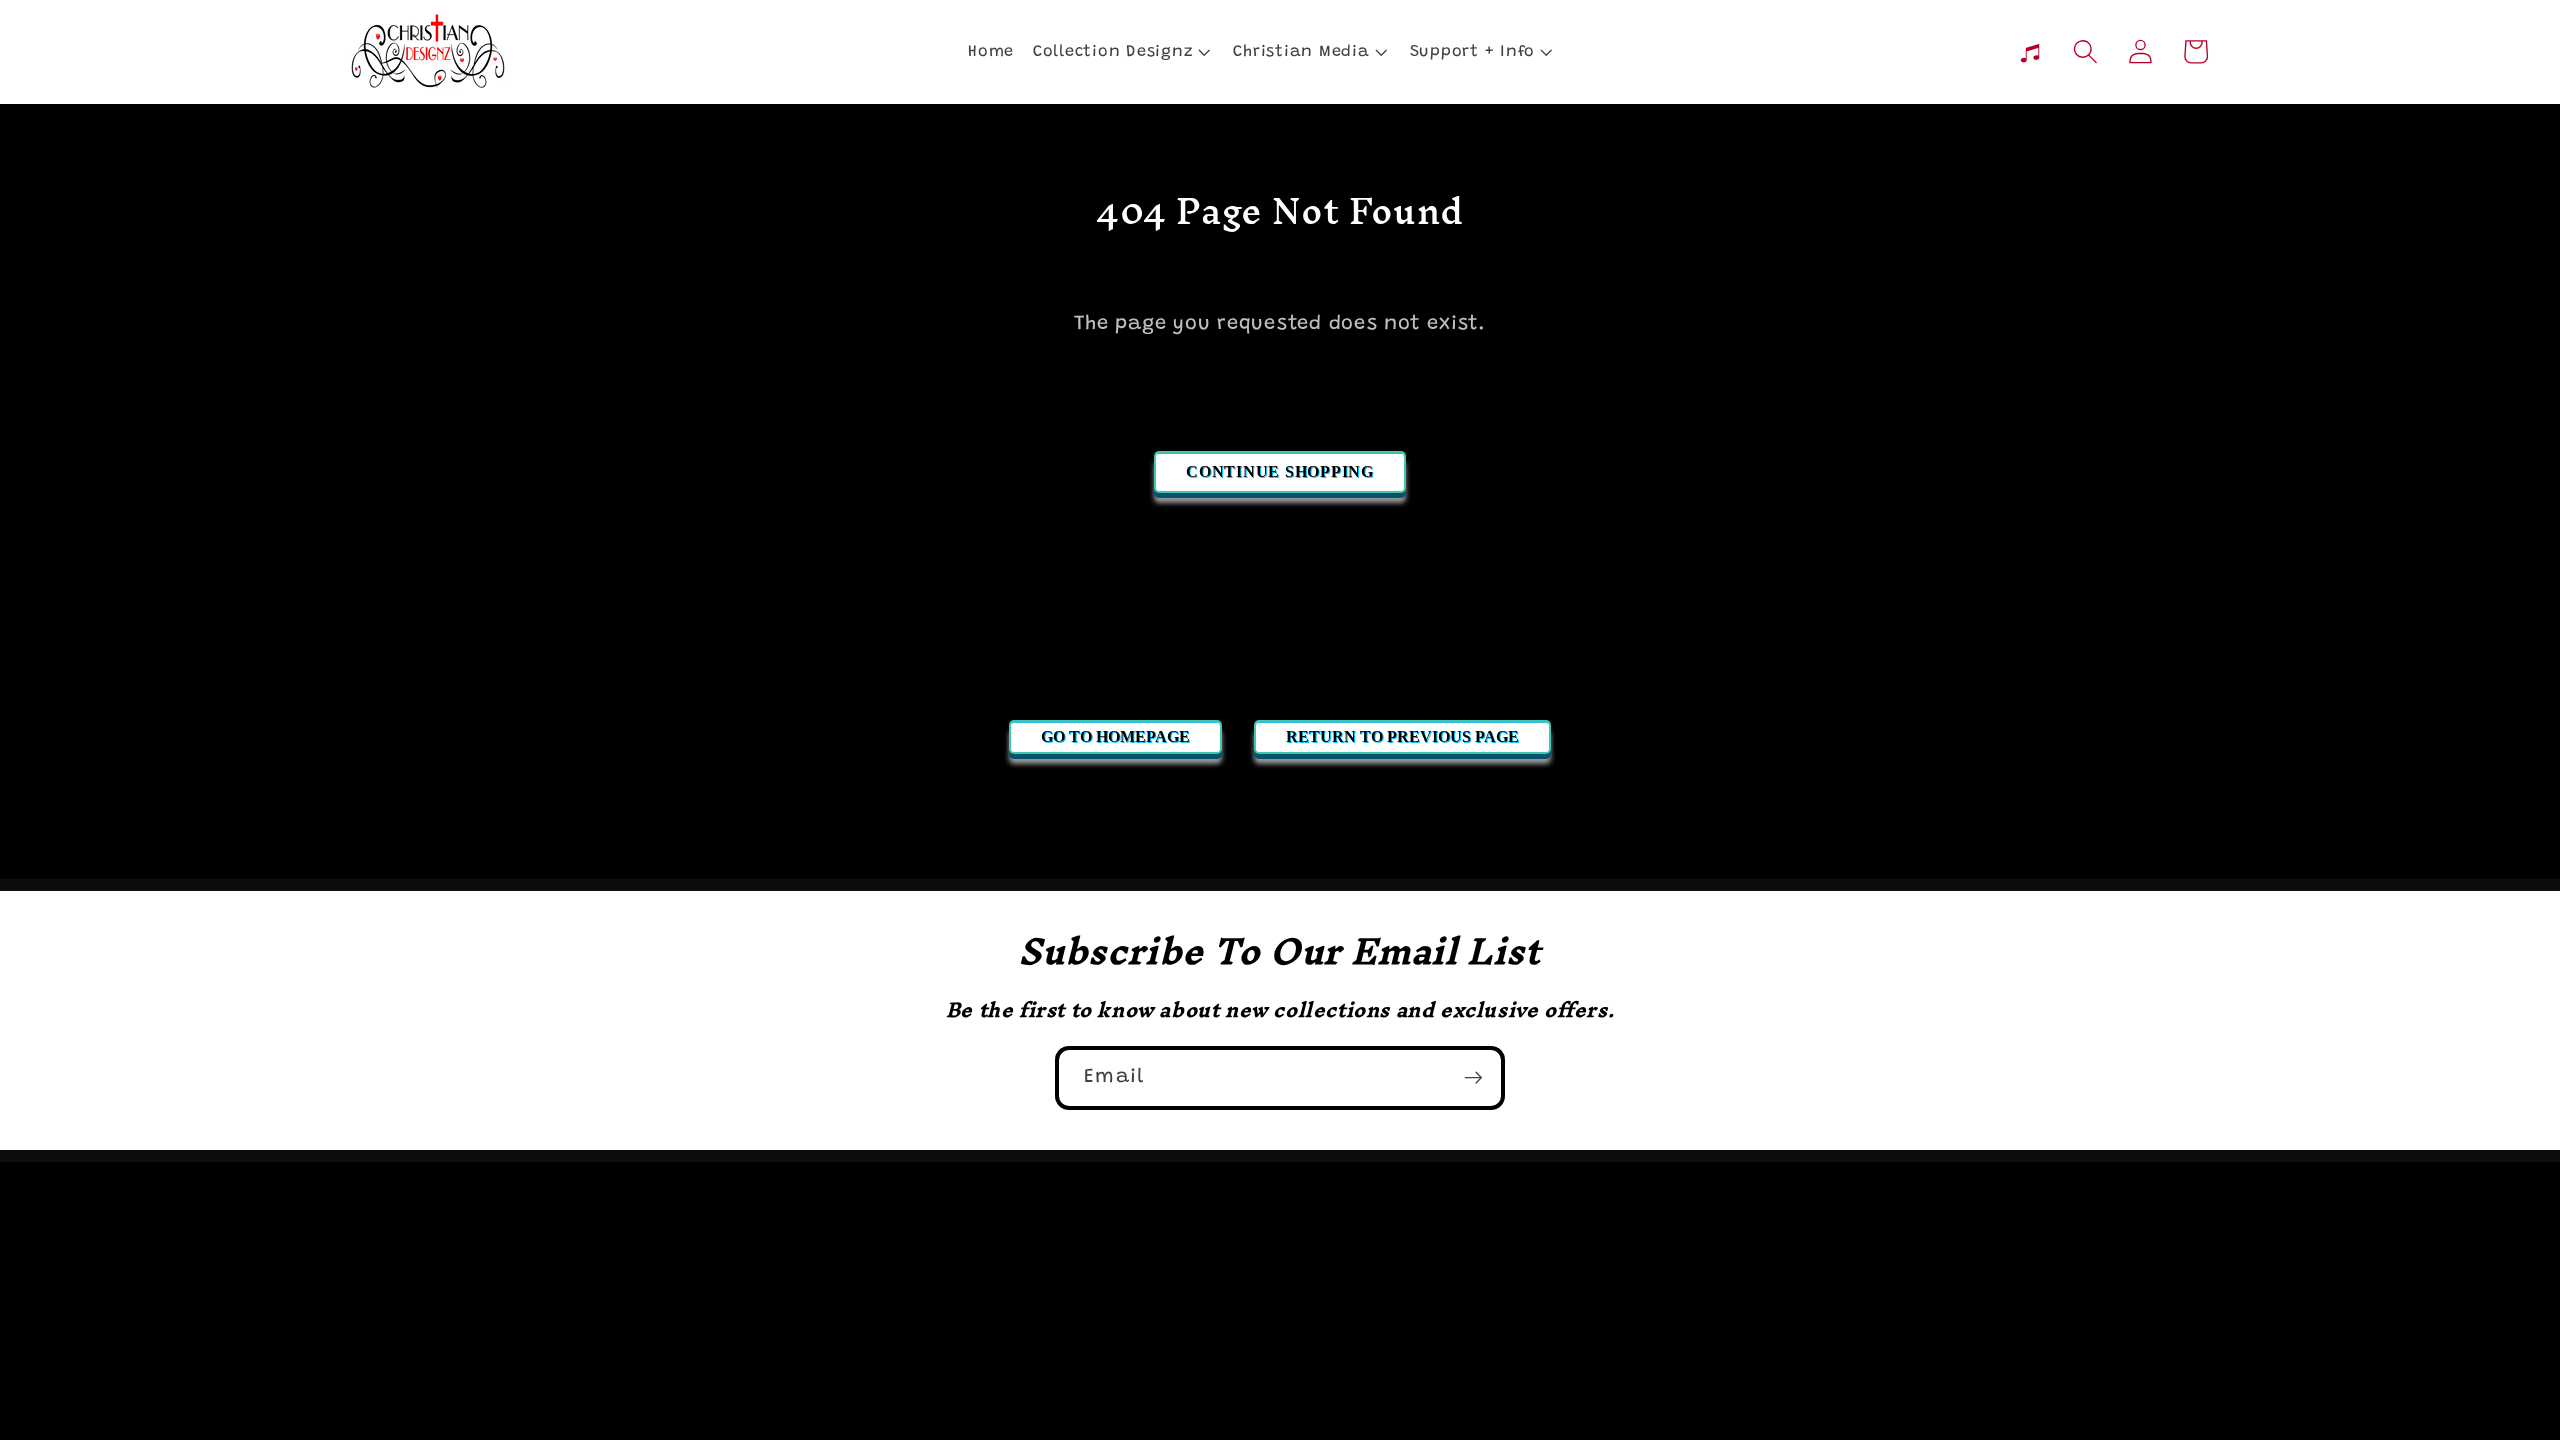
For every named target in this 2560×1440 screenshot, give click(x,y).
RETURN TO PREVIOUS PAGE (1402, 736)
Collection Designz (1113, 52)
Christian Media (1301, 52)
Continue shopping (1280, 471)
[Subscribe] (1473, 1078)
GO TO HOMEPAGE (1115, 736)
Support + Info (1473, 52)
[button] (1120, 51)
